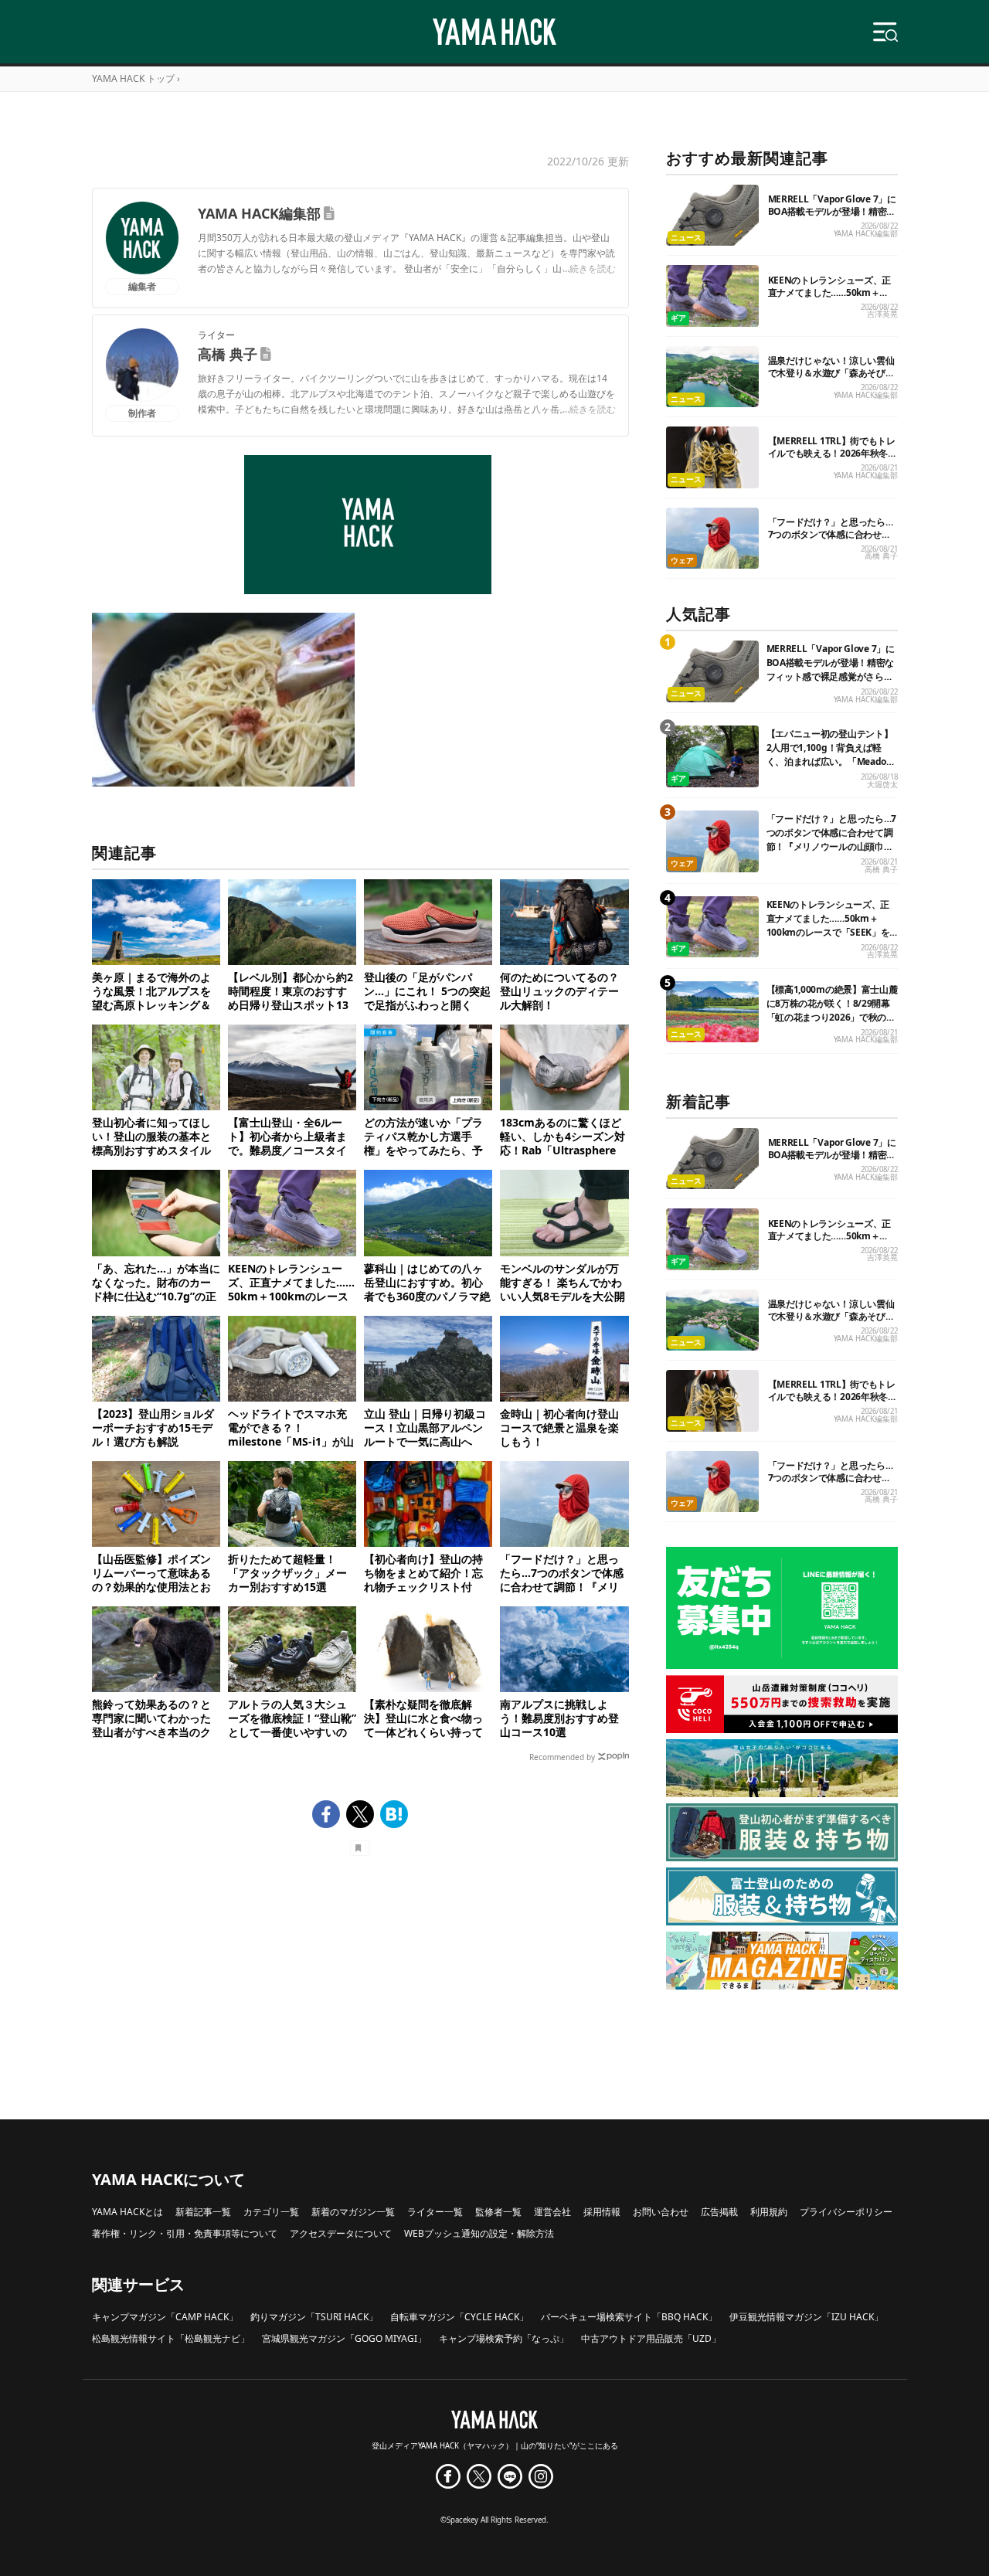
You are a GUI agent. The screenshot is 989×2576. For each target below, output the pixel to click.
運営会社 (552, 2212)
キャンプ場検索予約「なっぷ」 (504, 2338)
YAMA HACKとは (127, 2212)
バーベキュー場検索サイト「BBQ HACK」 (629, 2317)
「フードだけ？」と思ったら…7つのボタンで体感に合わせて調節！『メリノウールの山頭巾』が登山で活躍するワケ (831, 540)
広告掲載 (719, 2212)
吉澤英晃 (882, 314)
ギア (678, 318)
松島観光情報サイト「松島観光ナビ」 (171, 2338)
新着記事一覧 (203, 2212)
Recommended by (562, 1757)
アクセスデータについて (341, 2233)
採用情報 (602, 2212)
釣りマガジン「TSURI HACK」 (314, 2317)
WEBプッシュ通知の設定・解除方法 (479, 2233)
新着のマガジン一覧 (353, 2212)
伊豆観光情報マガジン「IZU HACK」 (806, 2317)
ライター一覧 (435, 2212)
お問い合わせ (661, 2212)
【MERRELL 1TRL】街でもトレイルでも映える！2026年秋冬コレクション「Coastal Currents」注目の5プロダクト (833, 459)
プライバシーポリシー (846, 2212)
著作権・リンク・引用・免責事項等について (185, 2233)
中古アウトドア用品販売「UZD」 (651, 2338)
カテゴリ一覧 (271, 2212)
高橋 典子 (228, 354)
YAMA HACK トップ (133, 78)
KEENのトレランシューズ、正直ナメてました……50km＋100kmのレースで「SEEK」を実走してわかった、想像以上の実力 (830, 932)
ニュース (686, 238)
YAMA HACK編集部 (259, 213)
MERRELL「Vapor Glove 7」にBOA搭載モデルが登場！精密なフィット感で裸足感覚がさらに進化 (832, 217)
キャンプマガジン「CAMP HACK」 (165, 2317)
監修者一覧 (498, 2212)
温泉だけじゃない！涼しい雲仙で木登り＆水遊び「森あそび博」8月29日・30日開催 (831, 373)
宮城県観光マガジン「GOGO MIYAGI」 (344, 2338)
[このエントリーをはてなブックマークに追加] (394, 1814)
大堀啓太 (882, 785)
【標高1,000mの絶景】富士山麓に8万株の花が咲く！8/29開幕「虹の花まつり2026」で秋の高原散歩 (832, 1010)
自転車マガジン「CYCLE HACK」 (459, 2317)
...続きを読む (589, 268)
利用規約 (769, 2212)
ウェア (682, 561)
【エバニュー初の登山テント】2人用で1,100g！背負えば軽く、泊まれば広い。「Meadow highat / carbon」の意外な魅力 (832, 754)
